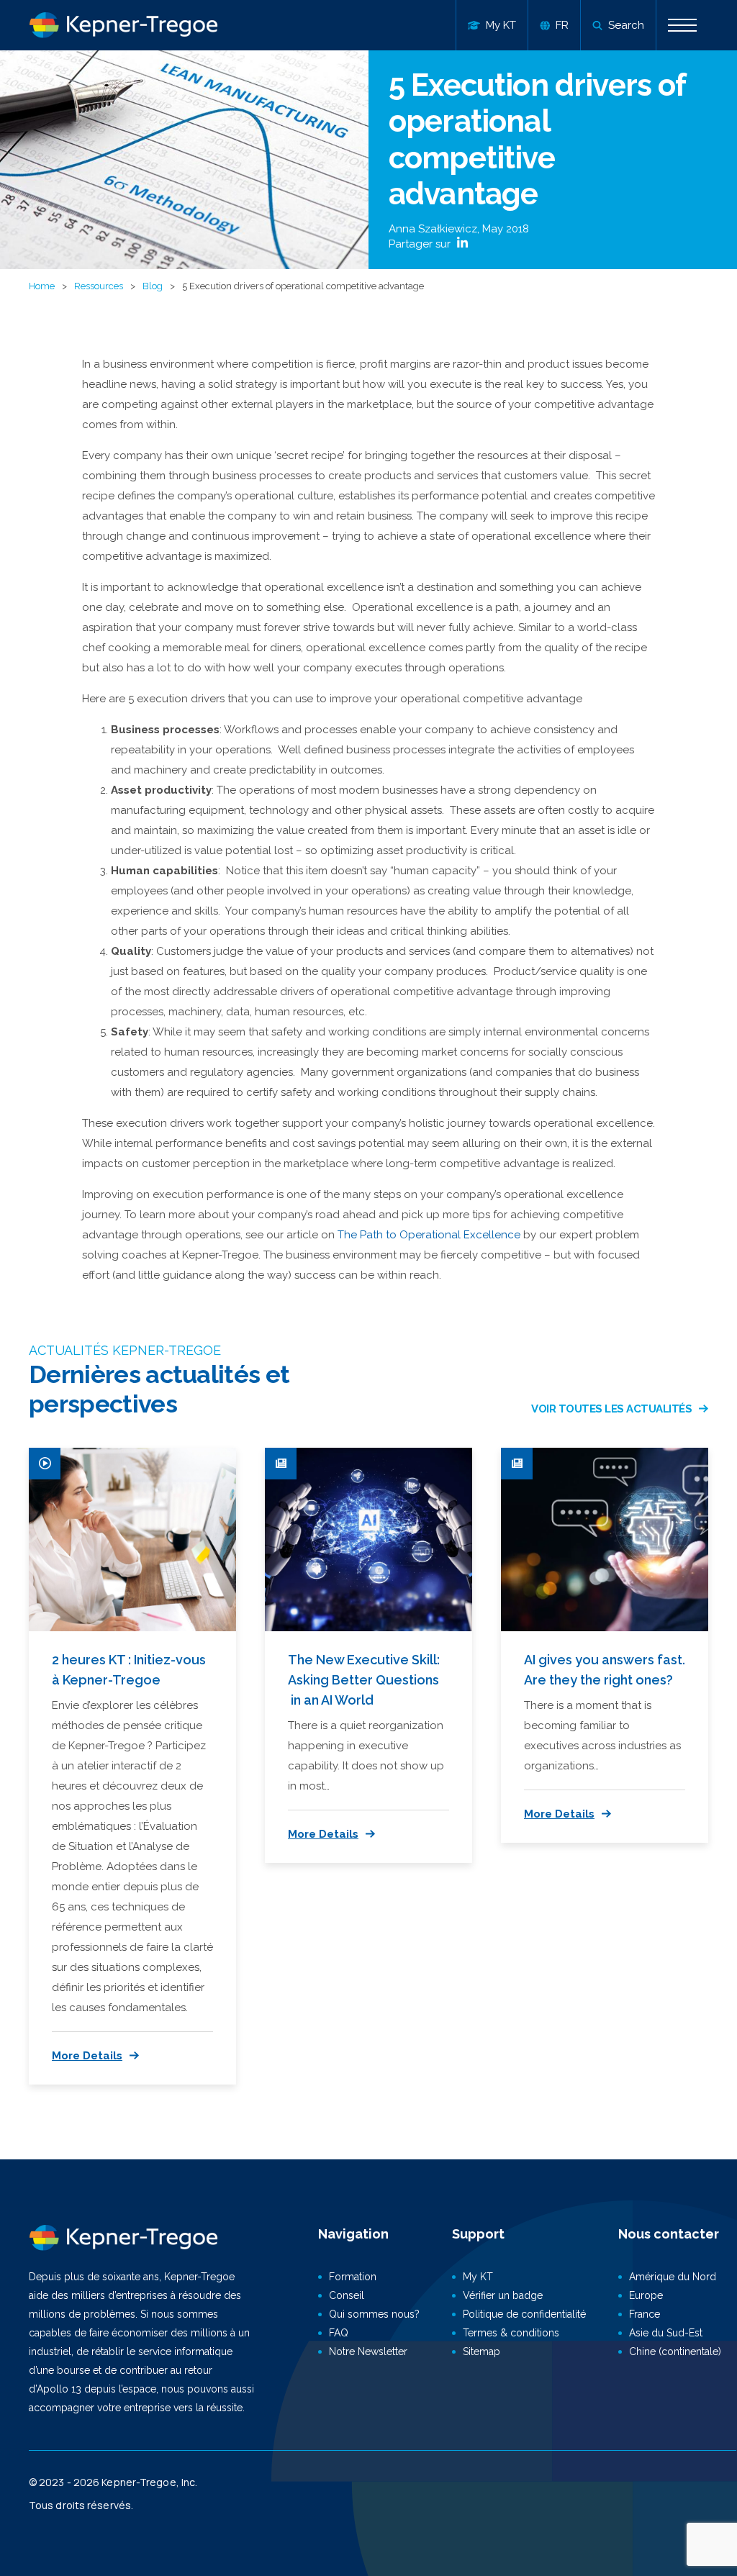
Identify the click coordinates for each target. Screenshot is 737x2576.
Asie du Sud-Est (666, 2333)
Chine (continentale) (675, 2351)
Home (42, 286)
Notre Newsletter (368, 2351)
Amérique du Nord (673, 2277)
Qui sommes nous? (374, 2314)
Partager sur (421, 244)
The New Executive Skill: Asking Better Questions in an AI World (364, 1680)
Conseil (347, 2295)
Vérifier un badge (503, 2295)
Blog (153, 286)
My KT (478, 2277)
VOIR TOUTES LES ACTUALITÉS (611, 1409)
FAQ (339, 2333)
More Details (87, 2056)
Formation (353, 2277)
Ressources (99, 286)
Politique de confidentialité (524, 2314)
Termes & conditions (511, 2333)
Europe (646, 2295)
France (645, 2314)
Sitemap (481, 2351)
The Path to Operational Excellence (429, 1235)
